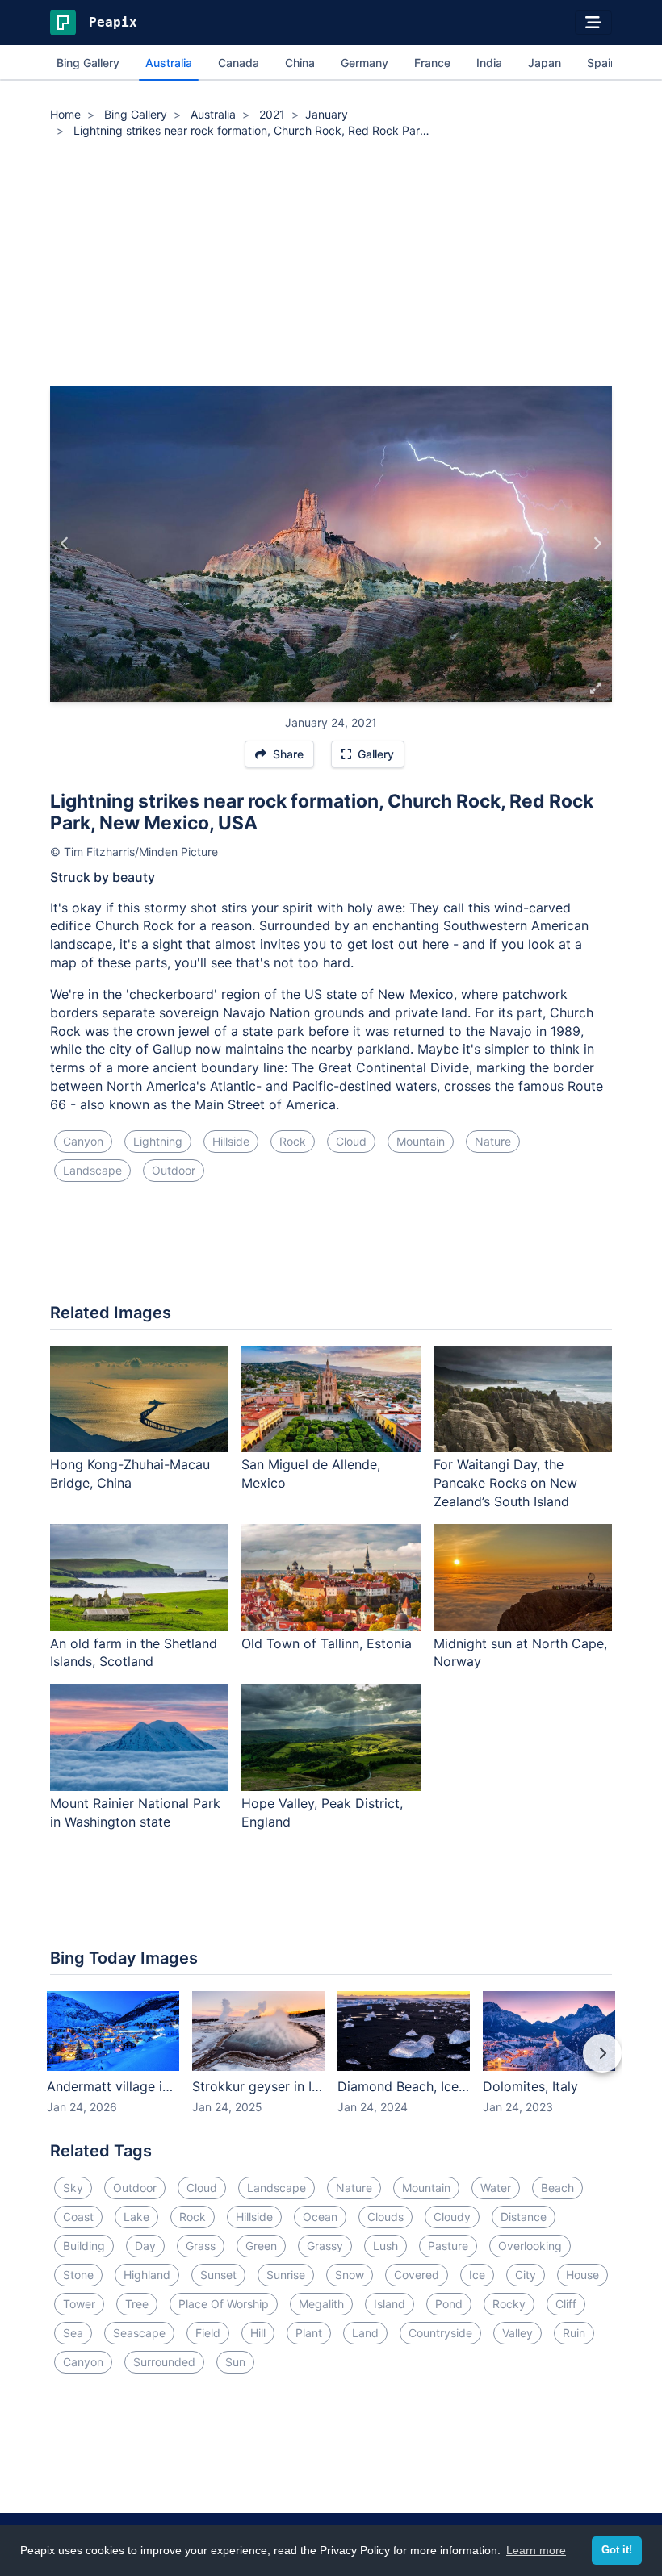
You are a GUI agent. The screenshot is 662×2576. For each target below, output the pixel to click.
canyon (83, 1141)
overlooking (530, 2246)
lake (136, 2217)
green (261, 2246)
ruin (574, 2333)
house (582, 2275)
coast (78, 2217)
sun (235, 2362)
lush (385, 2246)
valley (517, 2333)
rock (293, 1141)
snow (350, 2275)
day (145, 2246)
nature (493, 1141)
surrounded (164, 2362)
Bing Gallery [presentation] (88, 63)
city (526, 2275)
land (365, 2333)
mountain (421, 1141)
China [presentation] (300, 63)
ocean (320, 2217)
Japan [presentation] (545, 63)
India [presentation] (489, 63)
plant (309, 2333)
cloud (351, 1141)
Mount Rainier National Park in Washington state (135, 1812)
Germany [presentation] (365, 63)
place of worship (224, 2304)
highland (147, 2275)
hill (258, 2333)
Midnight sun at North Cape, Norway (520, 1653)
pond (449, 2304)
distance (524, 2217)
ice (477, 2275)
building (84, 2246)
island (390, 2304)
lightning (158, 1141)
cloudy (452, 2217)
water (496, 2188)
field (208, 2333)
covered (417, 2275)
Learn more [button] (536, 2550)
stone (78, 2275)
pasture (448, 2246)
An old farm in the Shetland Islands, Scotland (134, 1653)
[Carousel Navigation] (331, 2065)
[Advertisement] (331, 265)
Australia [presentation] (169, 63)
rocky (509, 2304)
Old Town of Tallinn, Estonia (327, 1643)
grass (201, 2246)
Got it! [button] (617, 2550)
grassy (325, 2246)
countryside (440, 2333)
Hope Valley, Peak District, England (322, 1812)
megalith (321, 2304)
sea (73, 2333)
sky (73, 2188)
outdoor (174, 1170)
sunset (218, 2275)
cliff (566, 2304)
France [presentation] (432, 63)
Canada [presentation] (239, 63)
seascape (139, 2333)
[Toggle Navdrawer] (593, 23)
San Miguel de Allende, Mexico (311, 1474)
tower (79, 2304)
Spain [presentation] (602, 63)
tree (137, 2304)
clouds (385, 2217)
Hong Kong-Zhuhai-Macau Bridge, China (130, 1474)
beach (557, 2188)
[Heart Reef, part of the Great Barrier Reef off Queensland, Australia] (597, 544)
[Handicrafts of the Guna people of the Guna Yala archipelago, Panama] (65, 544)
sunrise (286, 2275)
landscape (92, 1170)
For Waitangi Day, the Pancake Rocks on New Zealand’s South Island (505, 1483)
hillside (231, 1141)
